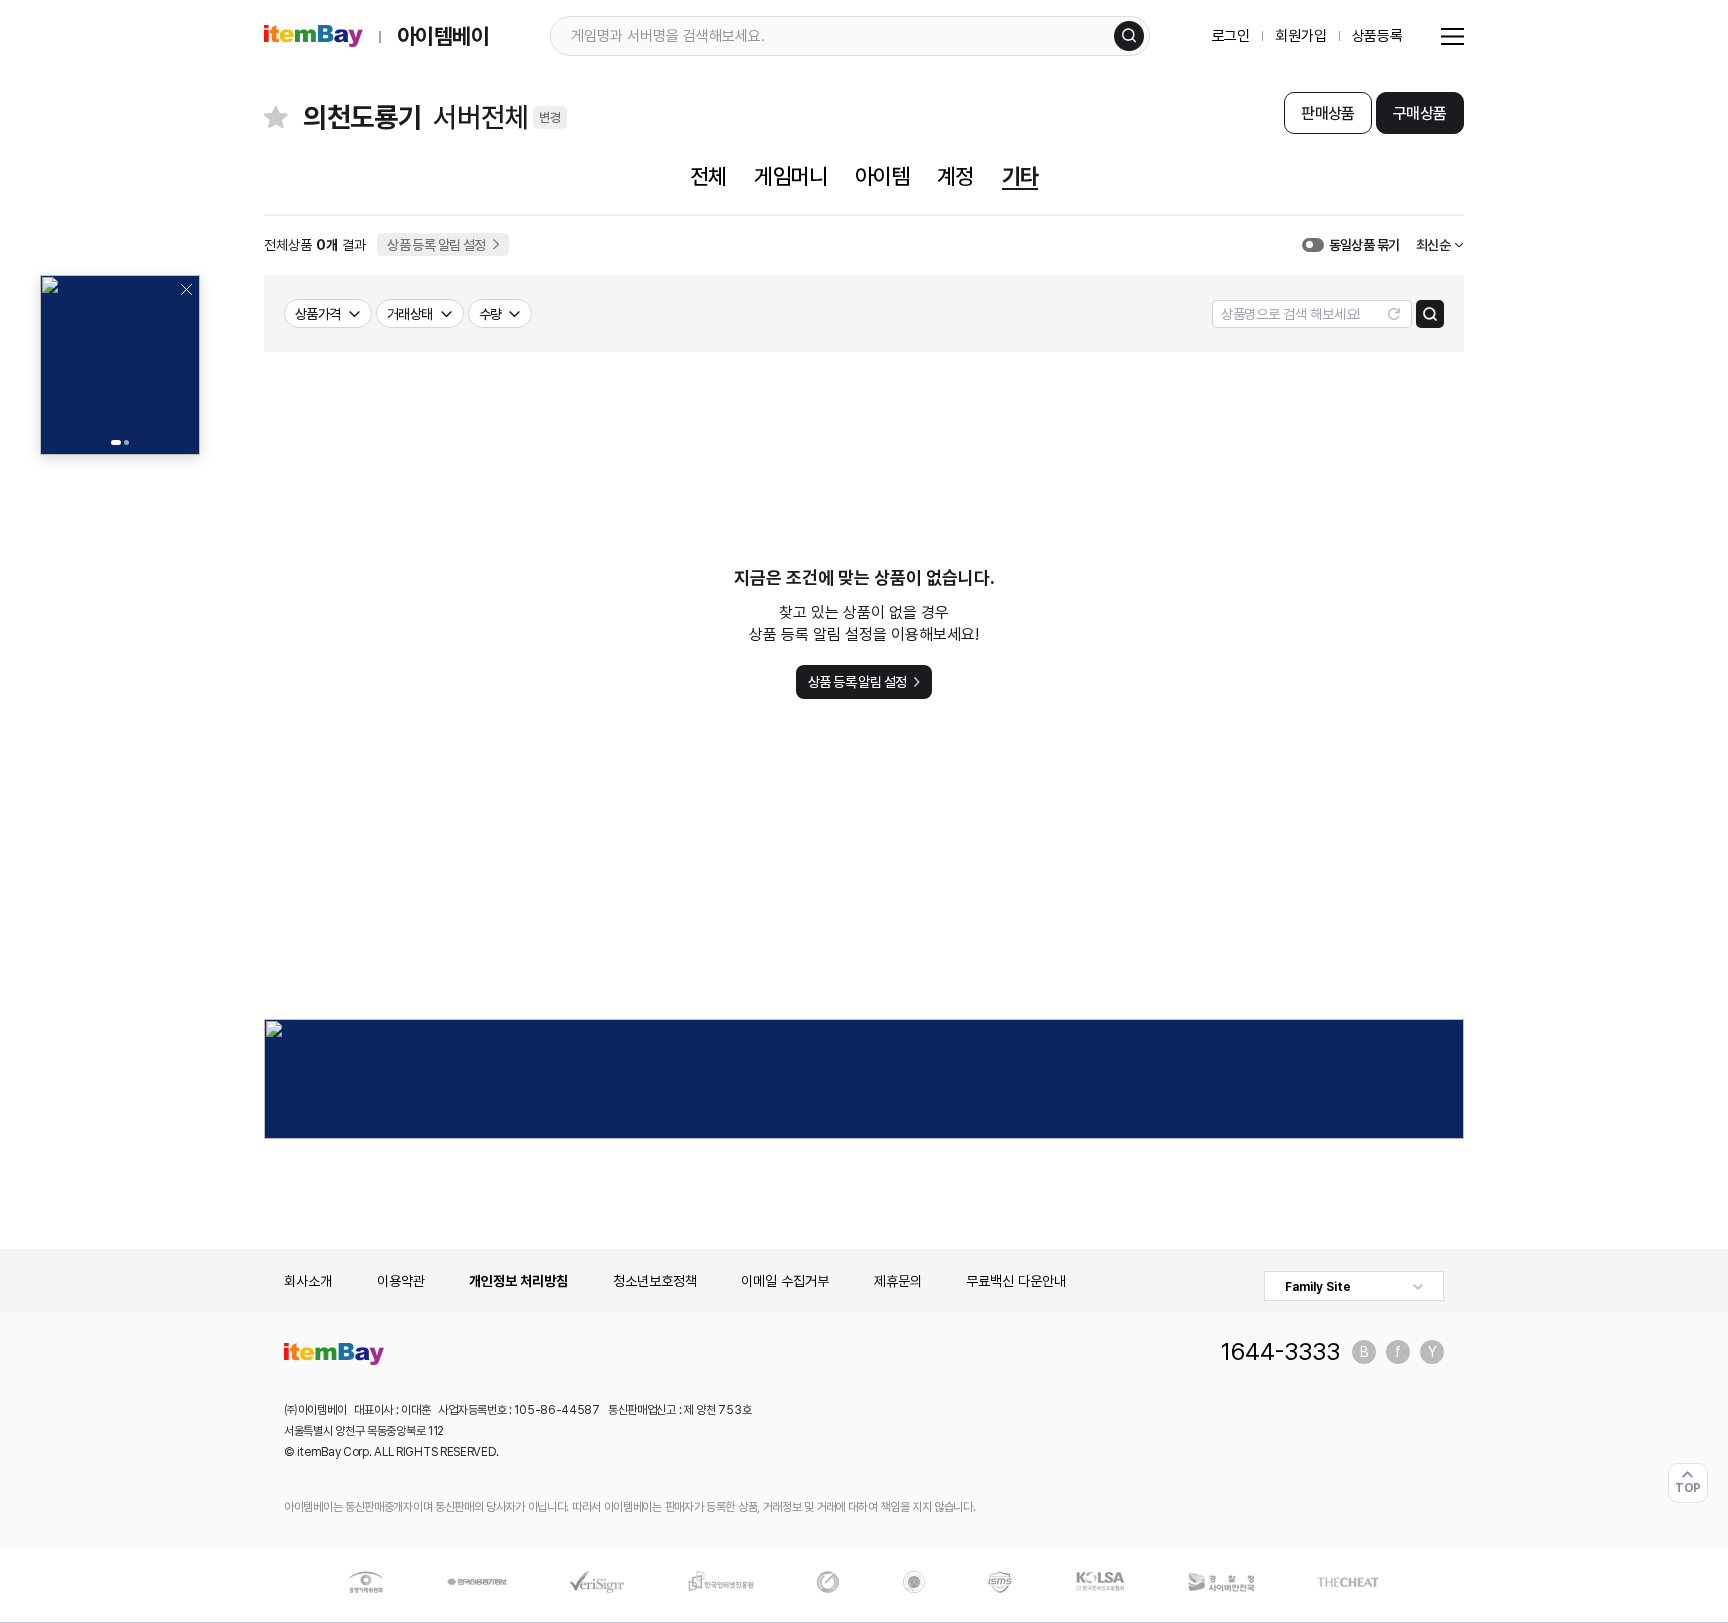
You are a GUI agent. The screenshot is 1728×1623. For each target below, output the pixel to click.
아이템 (882, 176)
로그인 (1231, 36)
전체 (708, 176)
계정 (955, 176)
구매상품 (1419, 113)
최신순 (1433, 245)
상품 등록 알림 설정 (436, 245)
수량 (490, 314)
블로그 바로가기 (1364, 1352)
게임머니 (790, 176)
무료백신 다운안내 (1016, 1281)
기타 (1020, 176)
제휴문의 (898, 1281)
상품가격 (318, 314)
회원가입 (1300, 36)
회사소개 (308, 1281)
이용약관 (401, 1281)
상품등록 (1377, 36)
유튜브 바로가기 (1432, 1352)
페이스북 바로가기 (1398, 1352)
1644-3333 (1280, 1352)
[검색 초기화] (1394, 314)
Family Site (1318, 1287)
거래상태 (410, 314)
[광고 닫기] (186, 289)
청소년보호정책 (655, 1281)
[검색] (1129, 36)
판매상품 (1327, 113)
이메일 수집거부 (785, 1281)
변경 (550, 117)
